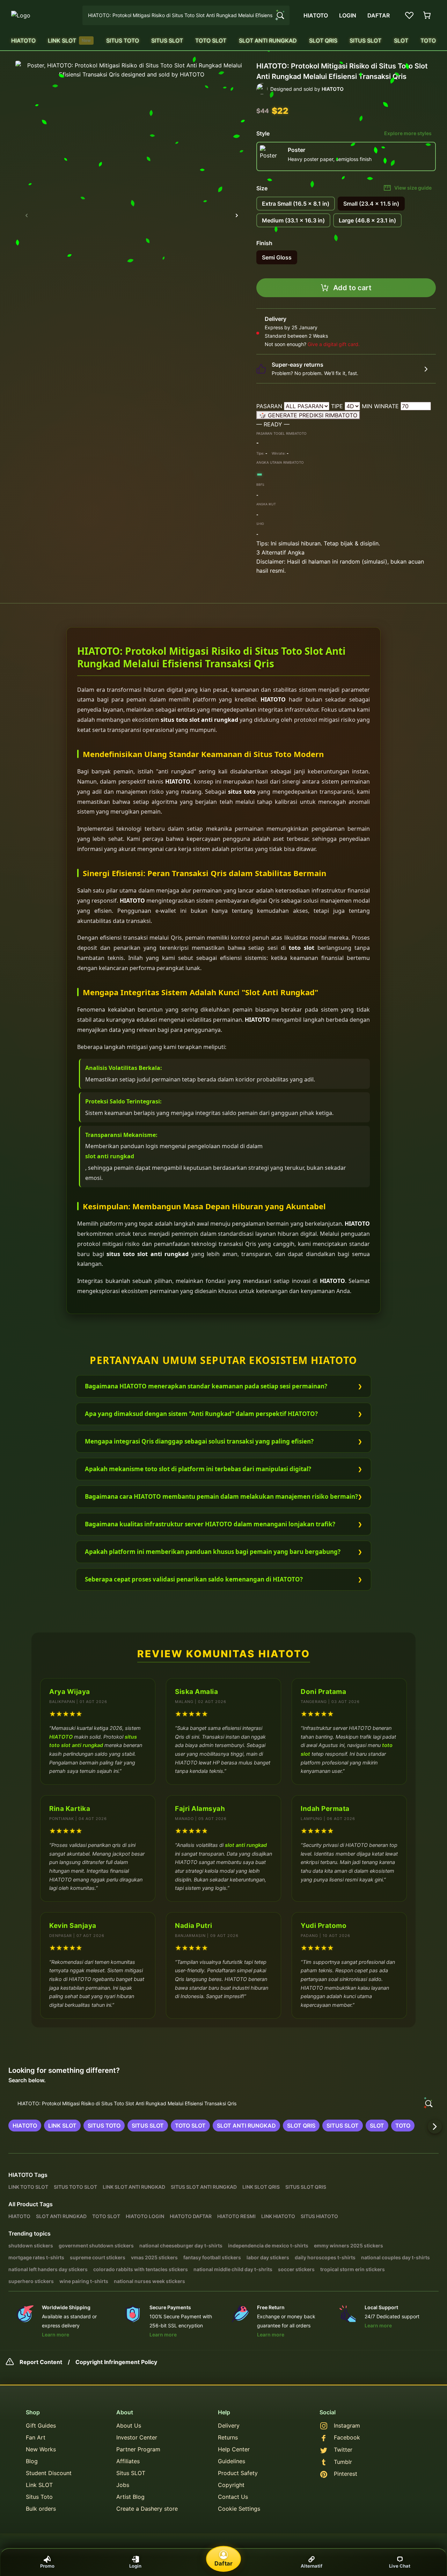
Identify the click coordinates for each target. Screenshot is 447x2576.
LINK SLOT (69, 41)
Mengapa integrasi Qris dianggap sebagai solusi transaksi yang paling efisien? (199, 1441)
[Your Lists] (409, 15)
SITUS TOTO (123, 41)
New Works (41, 2449)
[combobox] (186, 15)
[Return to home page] (43, 15)
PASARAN (270, 406)
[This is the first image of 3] (27, 215)
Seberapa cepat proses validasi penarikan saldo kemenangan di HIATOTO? (194, 1579)
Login (135, 2566)
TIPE (338, 406)
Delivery (229, 2425)
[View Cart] (427, 15)
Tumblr (343, 2462)
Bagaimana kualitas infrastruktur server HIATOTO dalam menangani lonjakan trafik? (210, 1524)
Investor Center (137, 2437)
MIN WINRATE (381, 406)
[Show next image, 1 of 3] (237, 215)
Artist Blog (130, 2497)
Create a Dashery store (147, 2509)
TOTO (428, 41)
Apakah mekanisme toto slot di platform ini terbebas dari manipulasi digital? (198, 1469)
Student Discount (49, 2473)
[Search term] (280, 15)
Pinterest (346, 2474)
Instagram (347, 2425)
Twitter (343, 2450)
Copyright (231, 2485)
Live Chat (400, 2566)
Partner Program (138, 2449)
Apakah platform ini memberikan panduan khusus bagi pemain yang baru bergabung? (213, 1552)
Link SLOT (39, 2485)
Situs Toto (39, 2497)
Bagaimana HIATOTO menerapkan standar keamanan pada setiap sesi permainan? (206, 1386)
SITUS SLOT (167, 41)
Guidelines (232, 2461)
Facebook (347, 2437)
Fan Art (36, 2437)
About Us (129, 2425)
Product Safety (238, 2473)
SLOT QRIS (323, 41)
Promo (47, 2566)
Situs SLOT (131, 2473)
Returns (228, 2437)
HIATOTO (23, 41)
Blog (32, 2461)
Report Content (41, 2362)
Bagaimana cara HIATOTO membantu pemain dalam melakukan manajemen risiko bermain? (221, 1496)
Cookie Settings (239, 2509)
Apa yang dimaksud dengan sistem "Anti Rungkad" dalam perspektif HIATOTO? (201, 1414)
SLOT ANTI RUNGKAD (268, 41)
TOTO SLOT (211, 41)
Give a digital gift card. (334, 344)
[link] (25, 2126)
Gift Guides (41, 2425)
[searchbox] (223, 2104)
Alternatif (312, 2566)
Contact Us (233, 2497)
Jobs (123, 2485)
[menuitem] (23, 41)
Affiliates (128, 2461)
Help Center (234, 2449)
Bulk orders (41, 2509)
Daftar (223, 2563)
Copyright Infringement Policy (116, 2362)
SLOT (401, 41)
